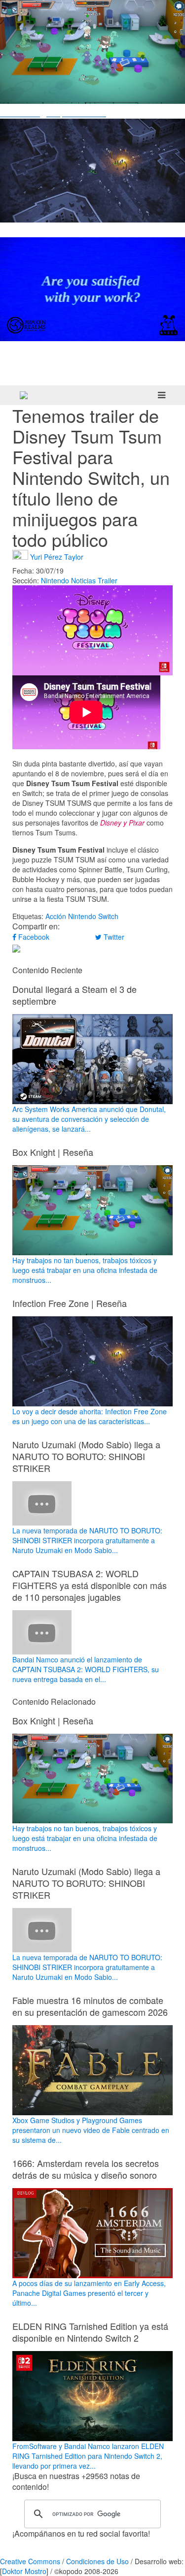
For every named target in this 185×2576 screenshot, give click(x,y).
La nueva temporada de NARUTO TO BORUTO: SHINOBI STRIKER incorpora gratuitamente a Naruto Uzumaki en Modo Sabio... (87, 1540)
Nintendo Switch (93, 916)
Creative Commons (30, 2561)
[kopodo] (24, 395)
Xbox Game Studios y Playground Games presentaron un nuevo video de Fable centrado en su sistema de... (91, 2130)
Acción (56, 916)
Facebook (33, 937)
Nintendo (55, 580)
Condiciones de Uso (97, 2561)
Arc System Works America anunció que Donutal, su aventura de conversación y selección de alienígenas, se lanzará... (89, 1119)
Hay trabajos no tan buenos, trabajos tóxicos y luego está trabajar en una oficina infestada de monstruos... (85, 1270)
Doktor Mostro (24, 2571)
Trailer (108, 580)
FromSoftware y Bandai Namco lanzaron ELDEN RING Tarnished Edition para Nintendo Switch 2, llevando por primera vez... (88, 2456)
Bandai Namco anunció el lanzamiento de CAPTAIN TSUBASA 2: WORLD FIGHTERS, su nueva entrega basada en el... (86, 1669)
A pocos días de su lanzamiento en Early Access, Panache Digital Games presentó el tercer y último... (89, 2293)
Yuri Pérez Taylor (57, 556)
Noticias (83, 580)
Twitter (113, 937)
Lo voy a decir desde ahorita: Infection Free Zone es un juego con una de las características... (90, 1416)
